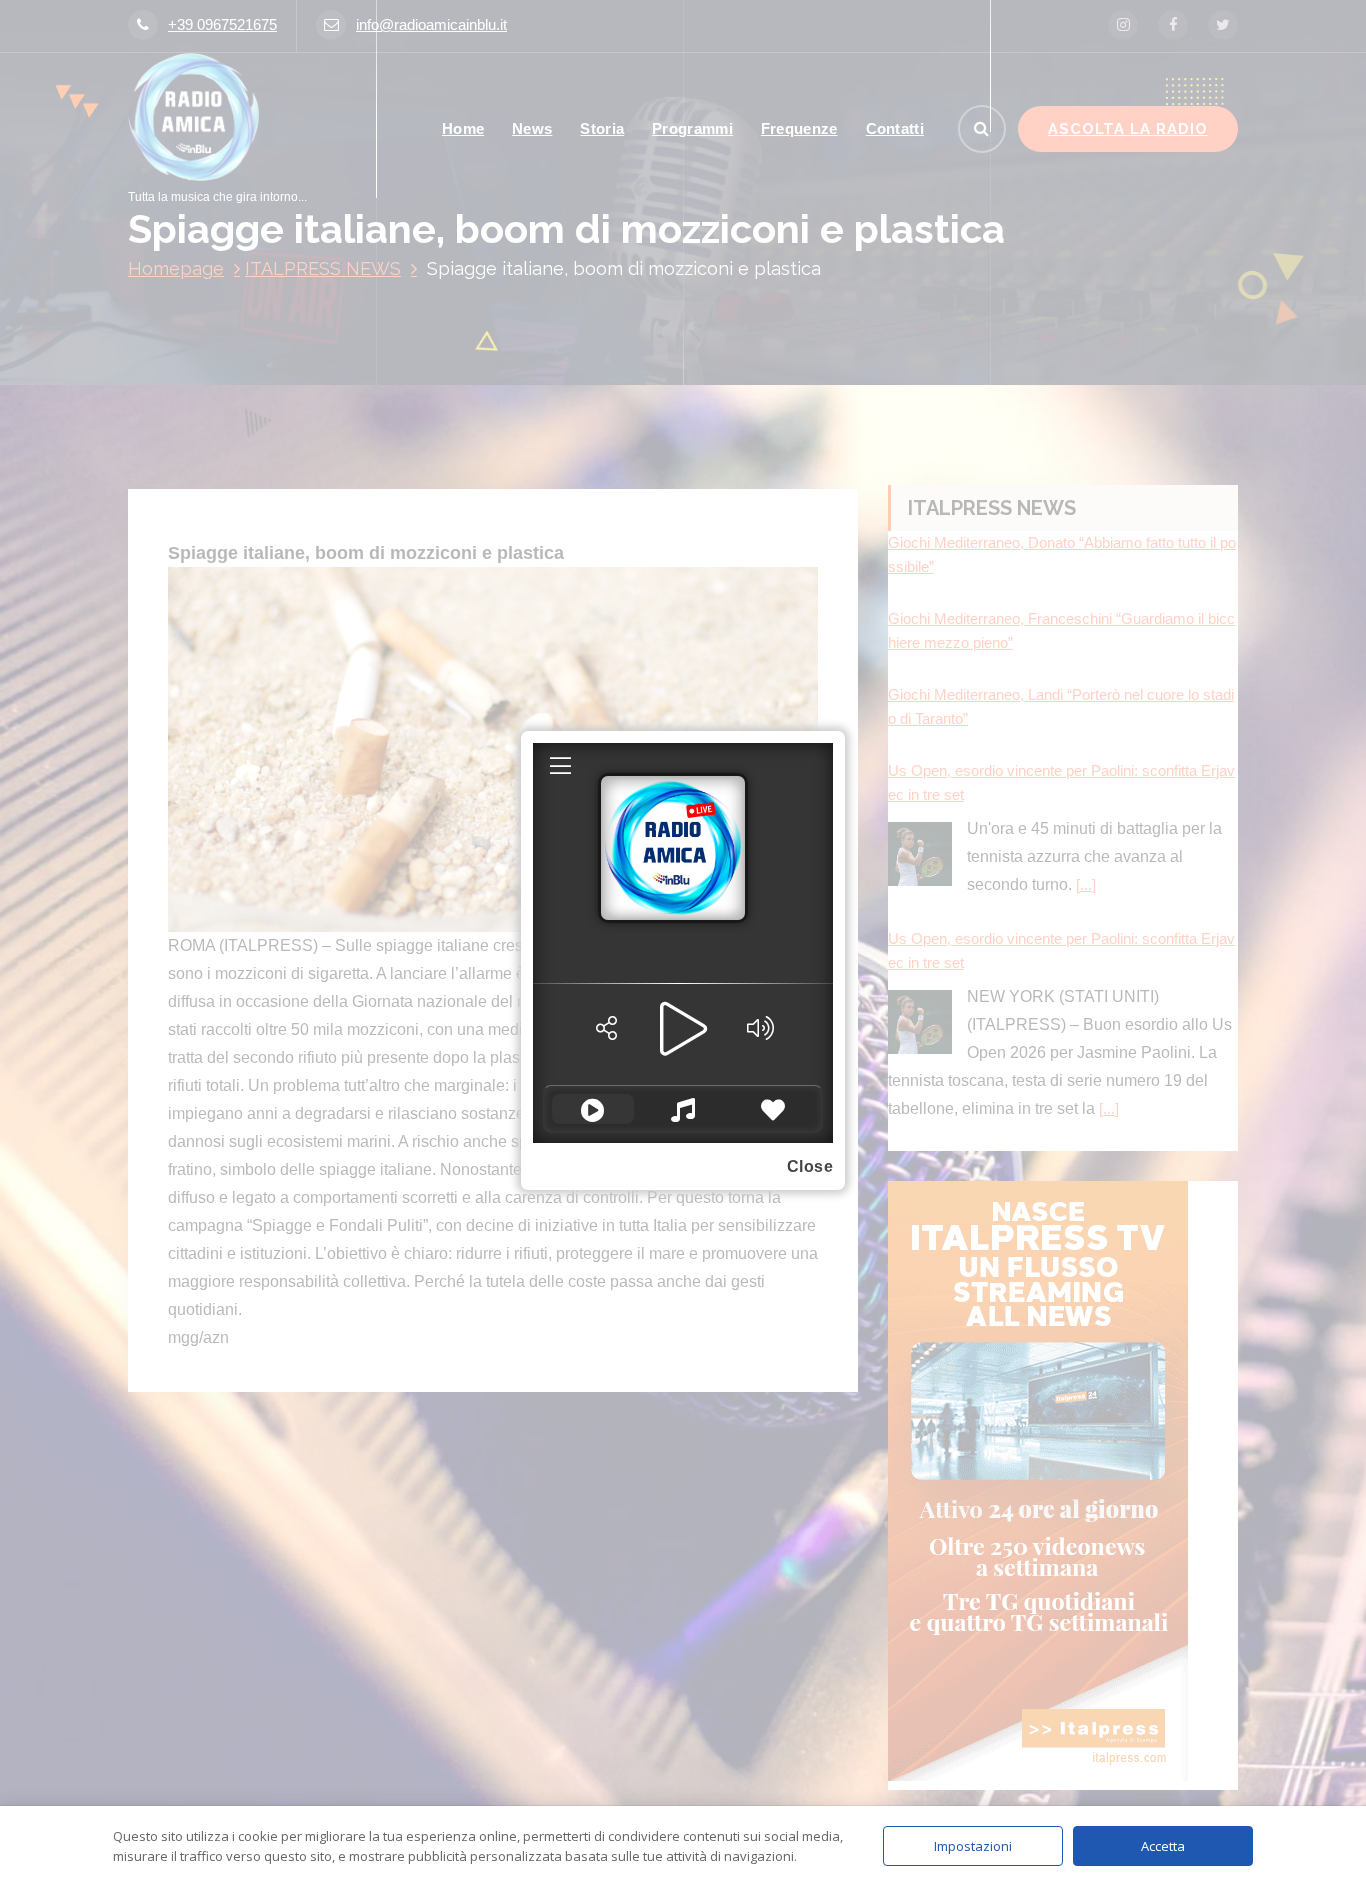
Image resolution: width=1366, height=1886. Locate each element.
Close (810, 1166)
